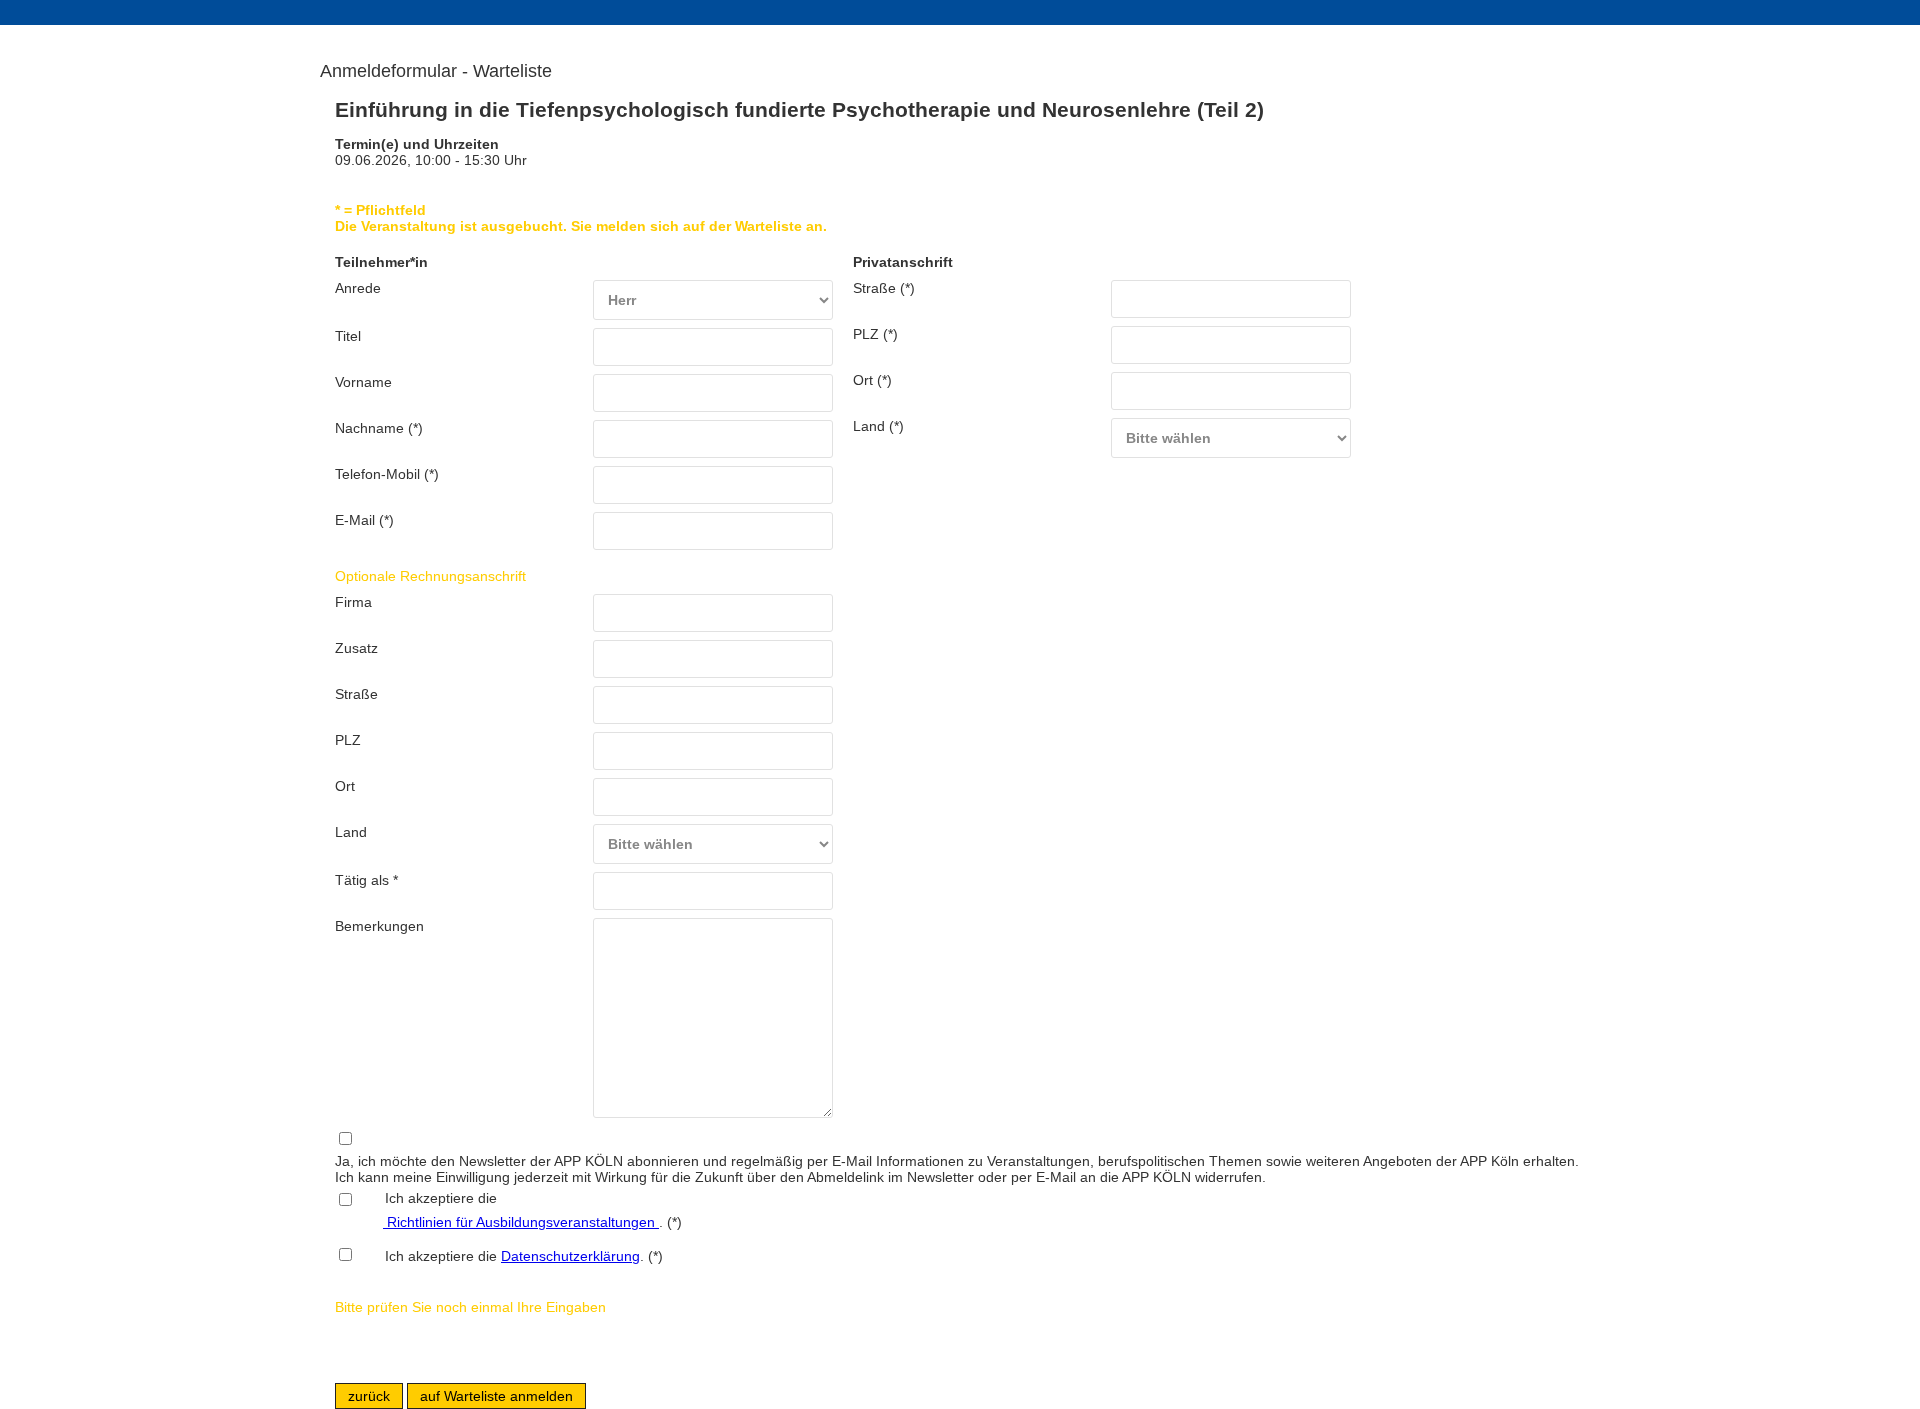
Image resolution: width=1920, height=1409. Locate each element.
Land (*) (878, 426)
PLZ (348, 740)
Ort (345, 786)
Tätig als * (366, 880)
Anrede (358, 288)
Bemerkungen (379, 926)
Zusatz (356, 648)
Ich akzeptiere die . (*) (524, 1256)
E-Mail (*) (364, 520)
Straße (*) (884, 288)
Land (351, 832)
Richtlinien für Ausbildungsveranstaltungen (521, 1222)
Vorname (363, 382)
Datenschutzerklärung (570, 1256)
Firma (353, 602)
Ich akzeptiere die (429, 1198)
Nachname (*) (379, 428)
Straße (356, 694)
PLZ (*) (875, 334)
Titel (348, 336)
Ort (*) (872, 380)
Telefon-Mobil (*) (387, 474)
